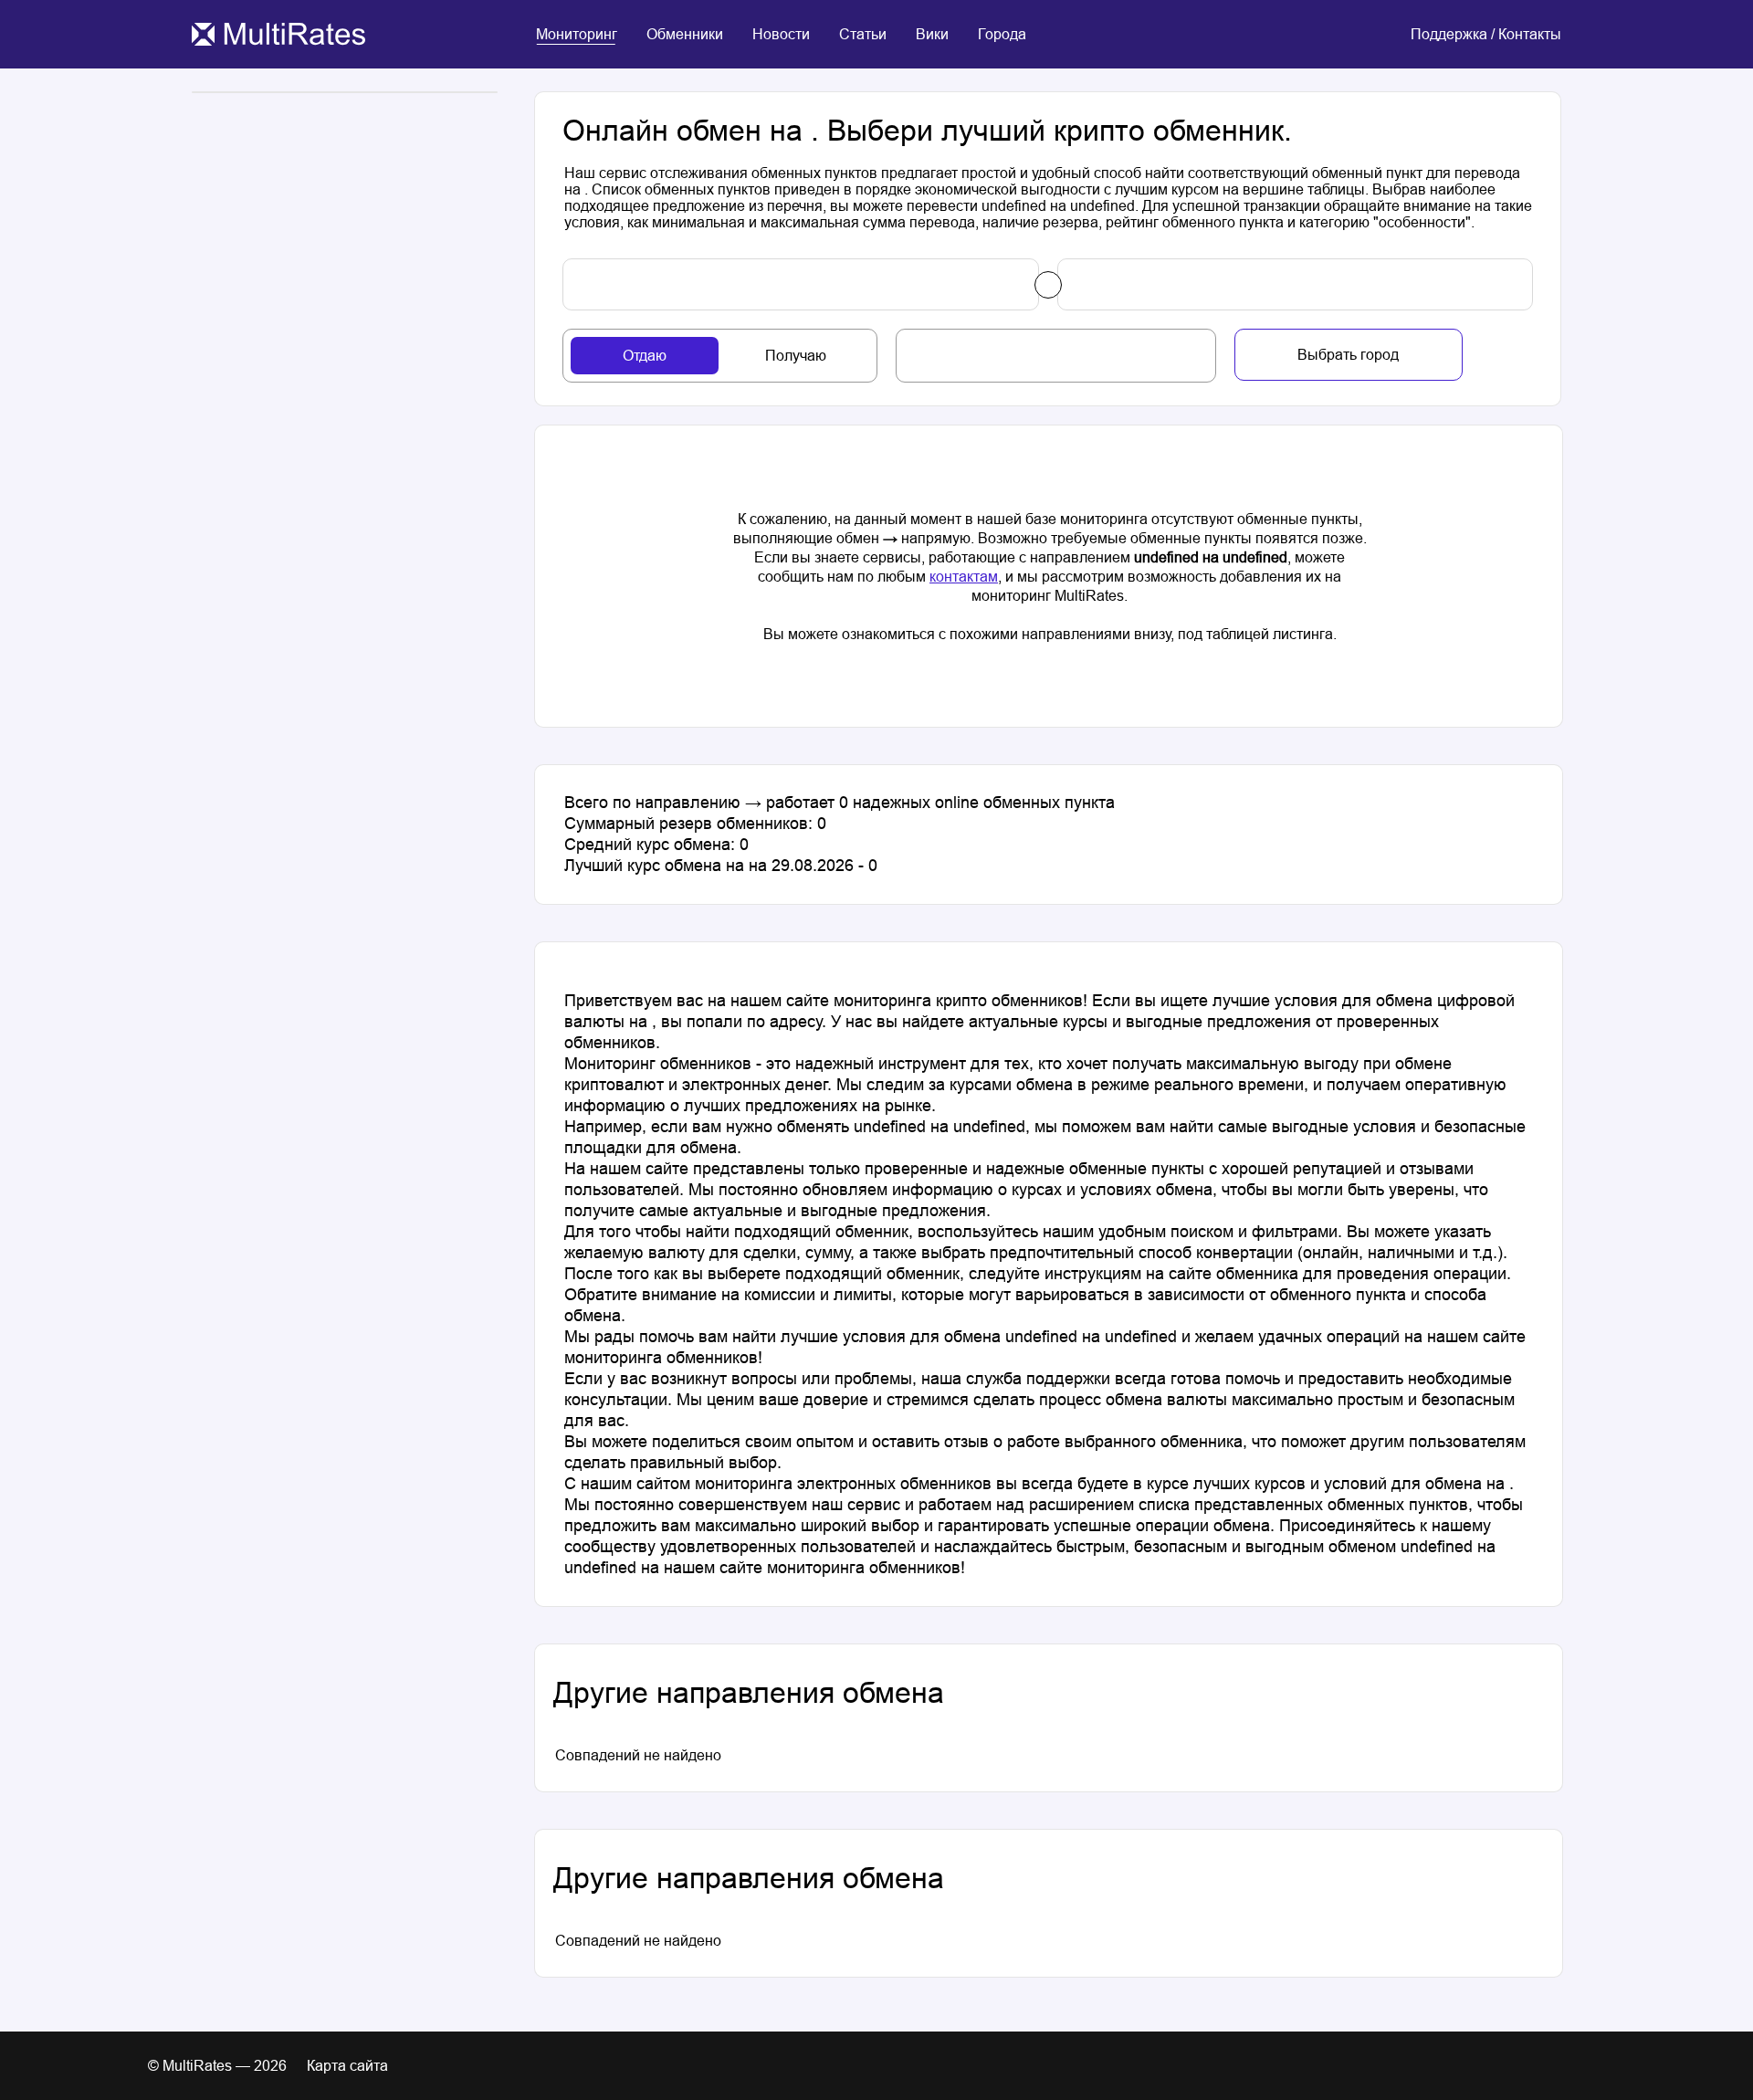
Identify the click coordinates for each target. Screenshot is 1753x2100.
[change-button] (1048, 285)
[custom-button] (801, 284)
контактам (964, 577)
